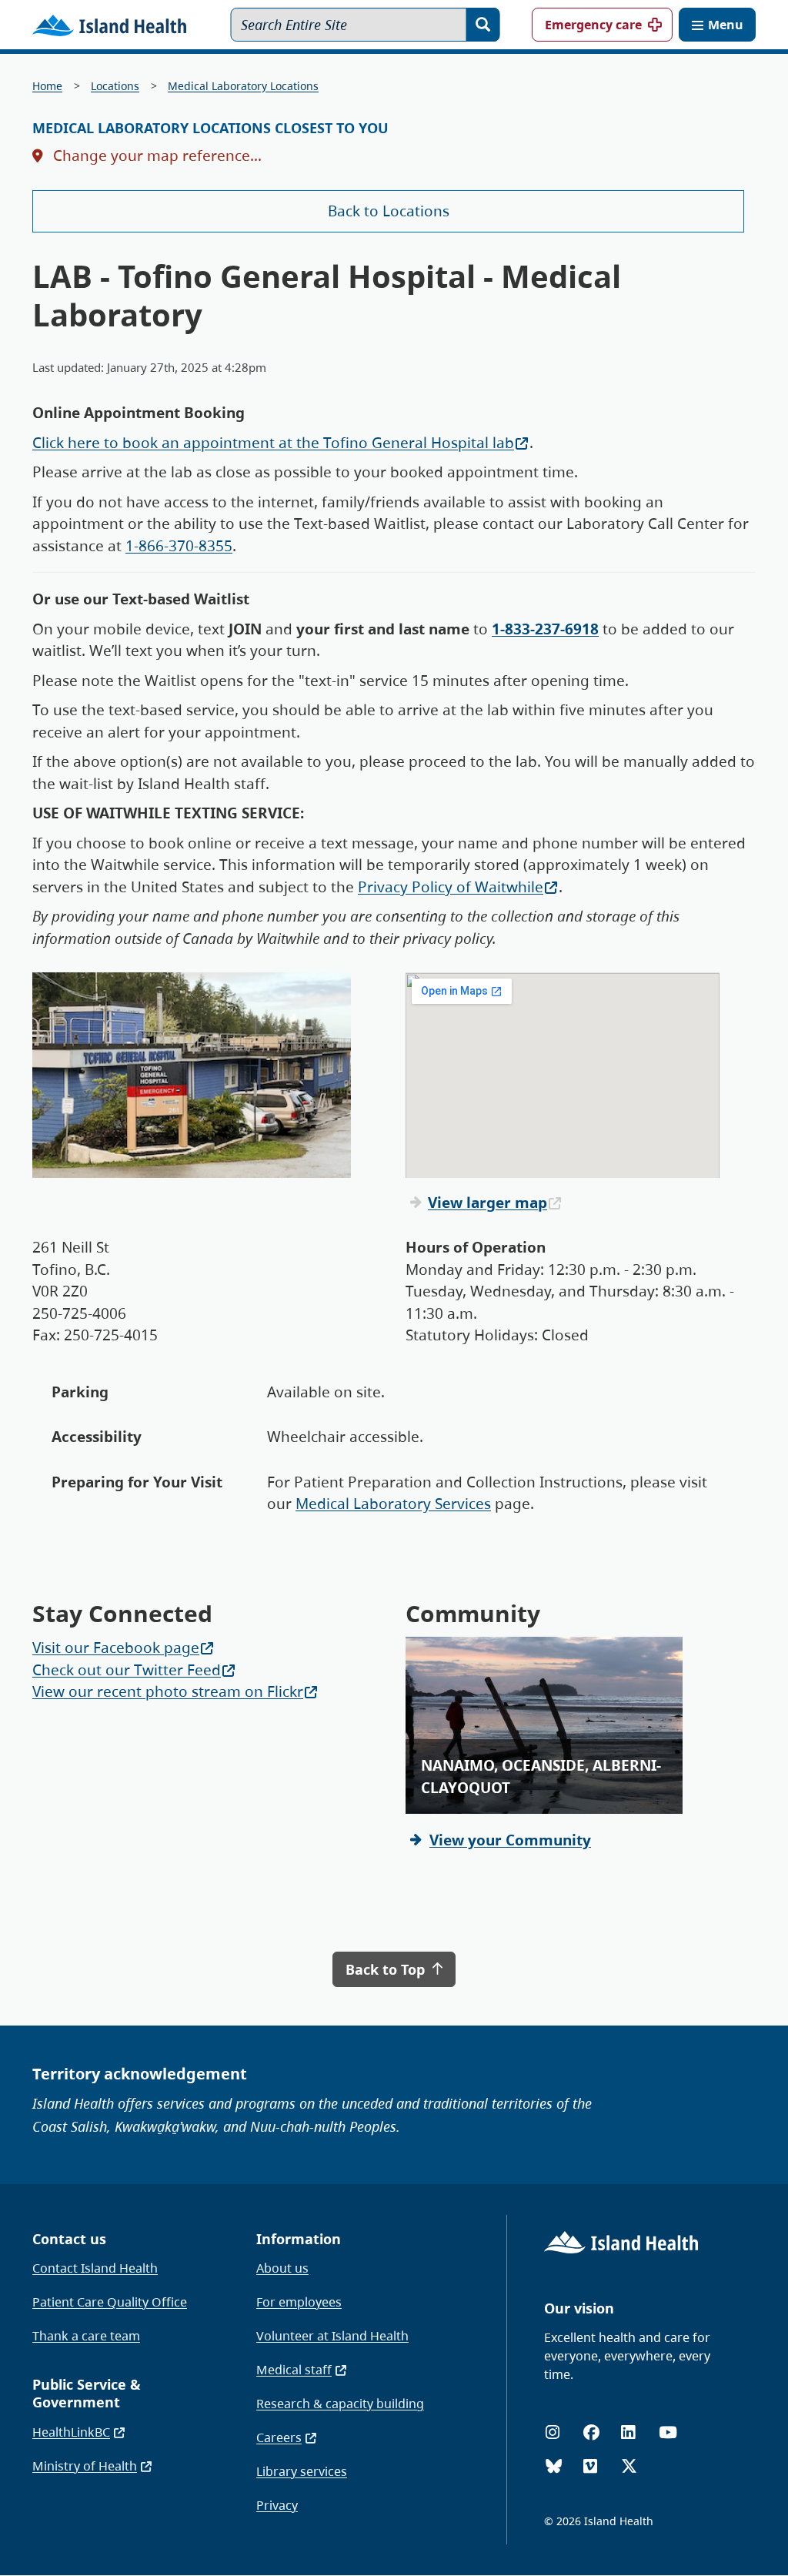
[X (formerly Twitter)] (629, 2466)
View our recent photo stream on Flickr (168, 1691)
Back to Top (387, 1969)
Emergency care (593, 25)
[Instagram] (553, 2432)
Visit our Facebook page (116, 1648)
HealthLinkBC (71, 2432)
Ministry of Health (85, 2466)
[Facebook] (591, 2432)
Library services (302, 2471)
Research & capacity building (340, 2404)
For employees (299, 2302)
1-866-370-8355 (179, 546)
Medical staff (294, 2370)
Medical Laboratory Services (393, 1504)
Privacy (277, 2505)
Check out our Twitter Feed (127, 1670)
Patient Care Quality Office (110, 2302)
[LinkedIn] (628, 2432)
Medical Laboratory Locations (243, 86)
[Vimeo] (590, 2466)
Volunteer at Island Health (332, 2336)
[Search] (483, 25)
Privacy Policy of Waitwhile (451, 887)
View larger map (487, 1203)
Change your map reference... (155, 156)
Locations (115, 86)
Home (47, 86)
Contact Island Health (95, 2268)
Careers (279, 2437)
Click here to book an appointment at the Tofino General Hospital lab (273, 443)
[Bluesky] (554, 2466)
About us (282, 2268)
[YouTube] (668, 2432)
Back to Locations (389, 211)
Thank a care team (86, 2336)
